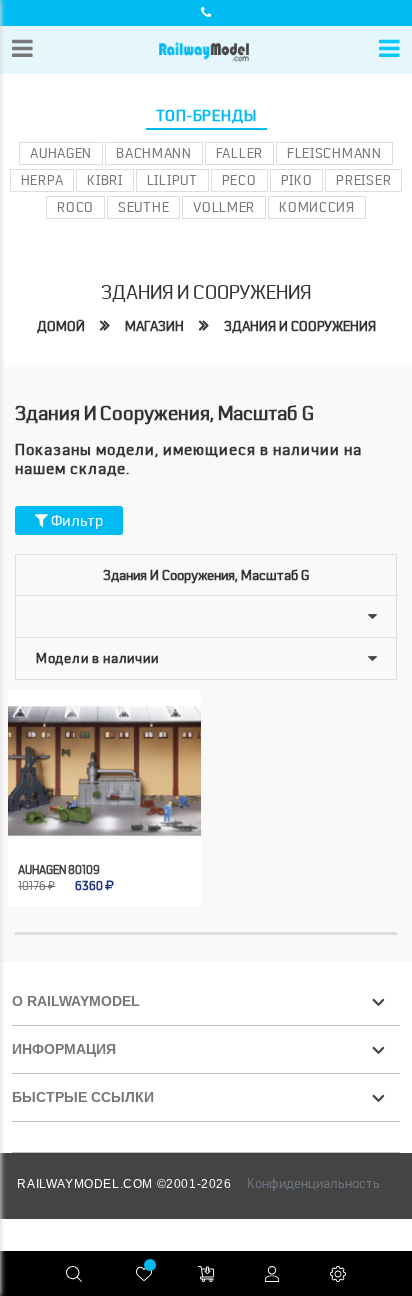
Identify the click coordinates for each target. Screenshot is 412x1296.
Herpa (42, 180)
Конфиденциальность (313, 1183)
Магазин (154, 326)
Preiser (363, 180)
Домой (61, 326)
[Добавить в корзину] (84, 818)
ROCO (75, 207)
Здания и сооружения (300, 326)
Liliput (172, 180)
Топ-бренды (206, 116)
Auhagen (61, 153)
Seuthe (143, 207)
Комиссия (317, 207)
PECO (239, 180)
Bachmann (154, 153)
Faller (239, 153)
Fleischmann (334, 153)
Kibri (105, 180)
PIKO (297, 180)
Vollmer (224, 207)
